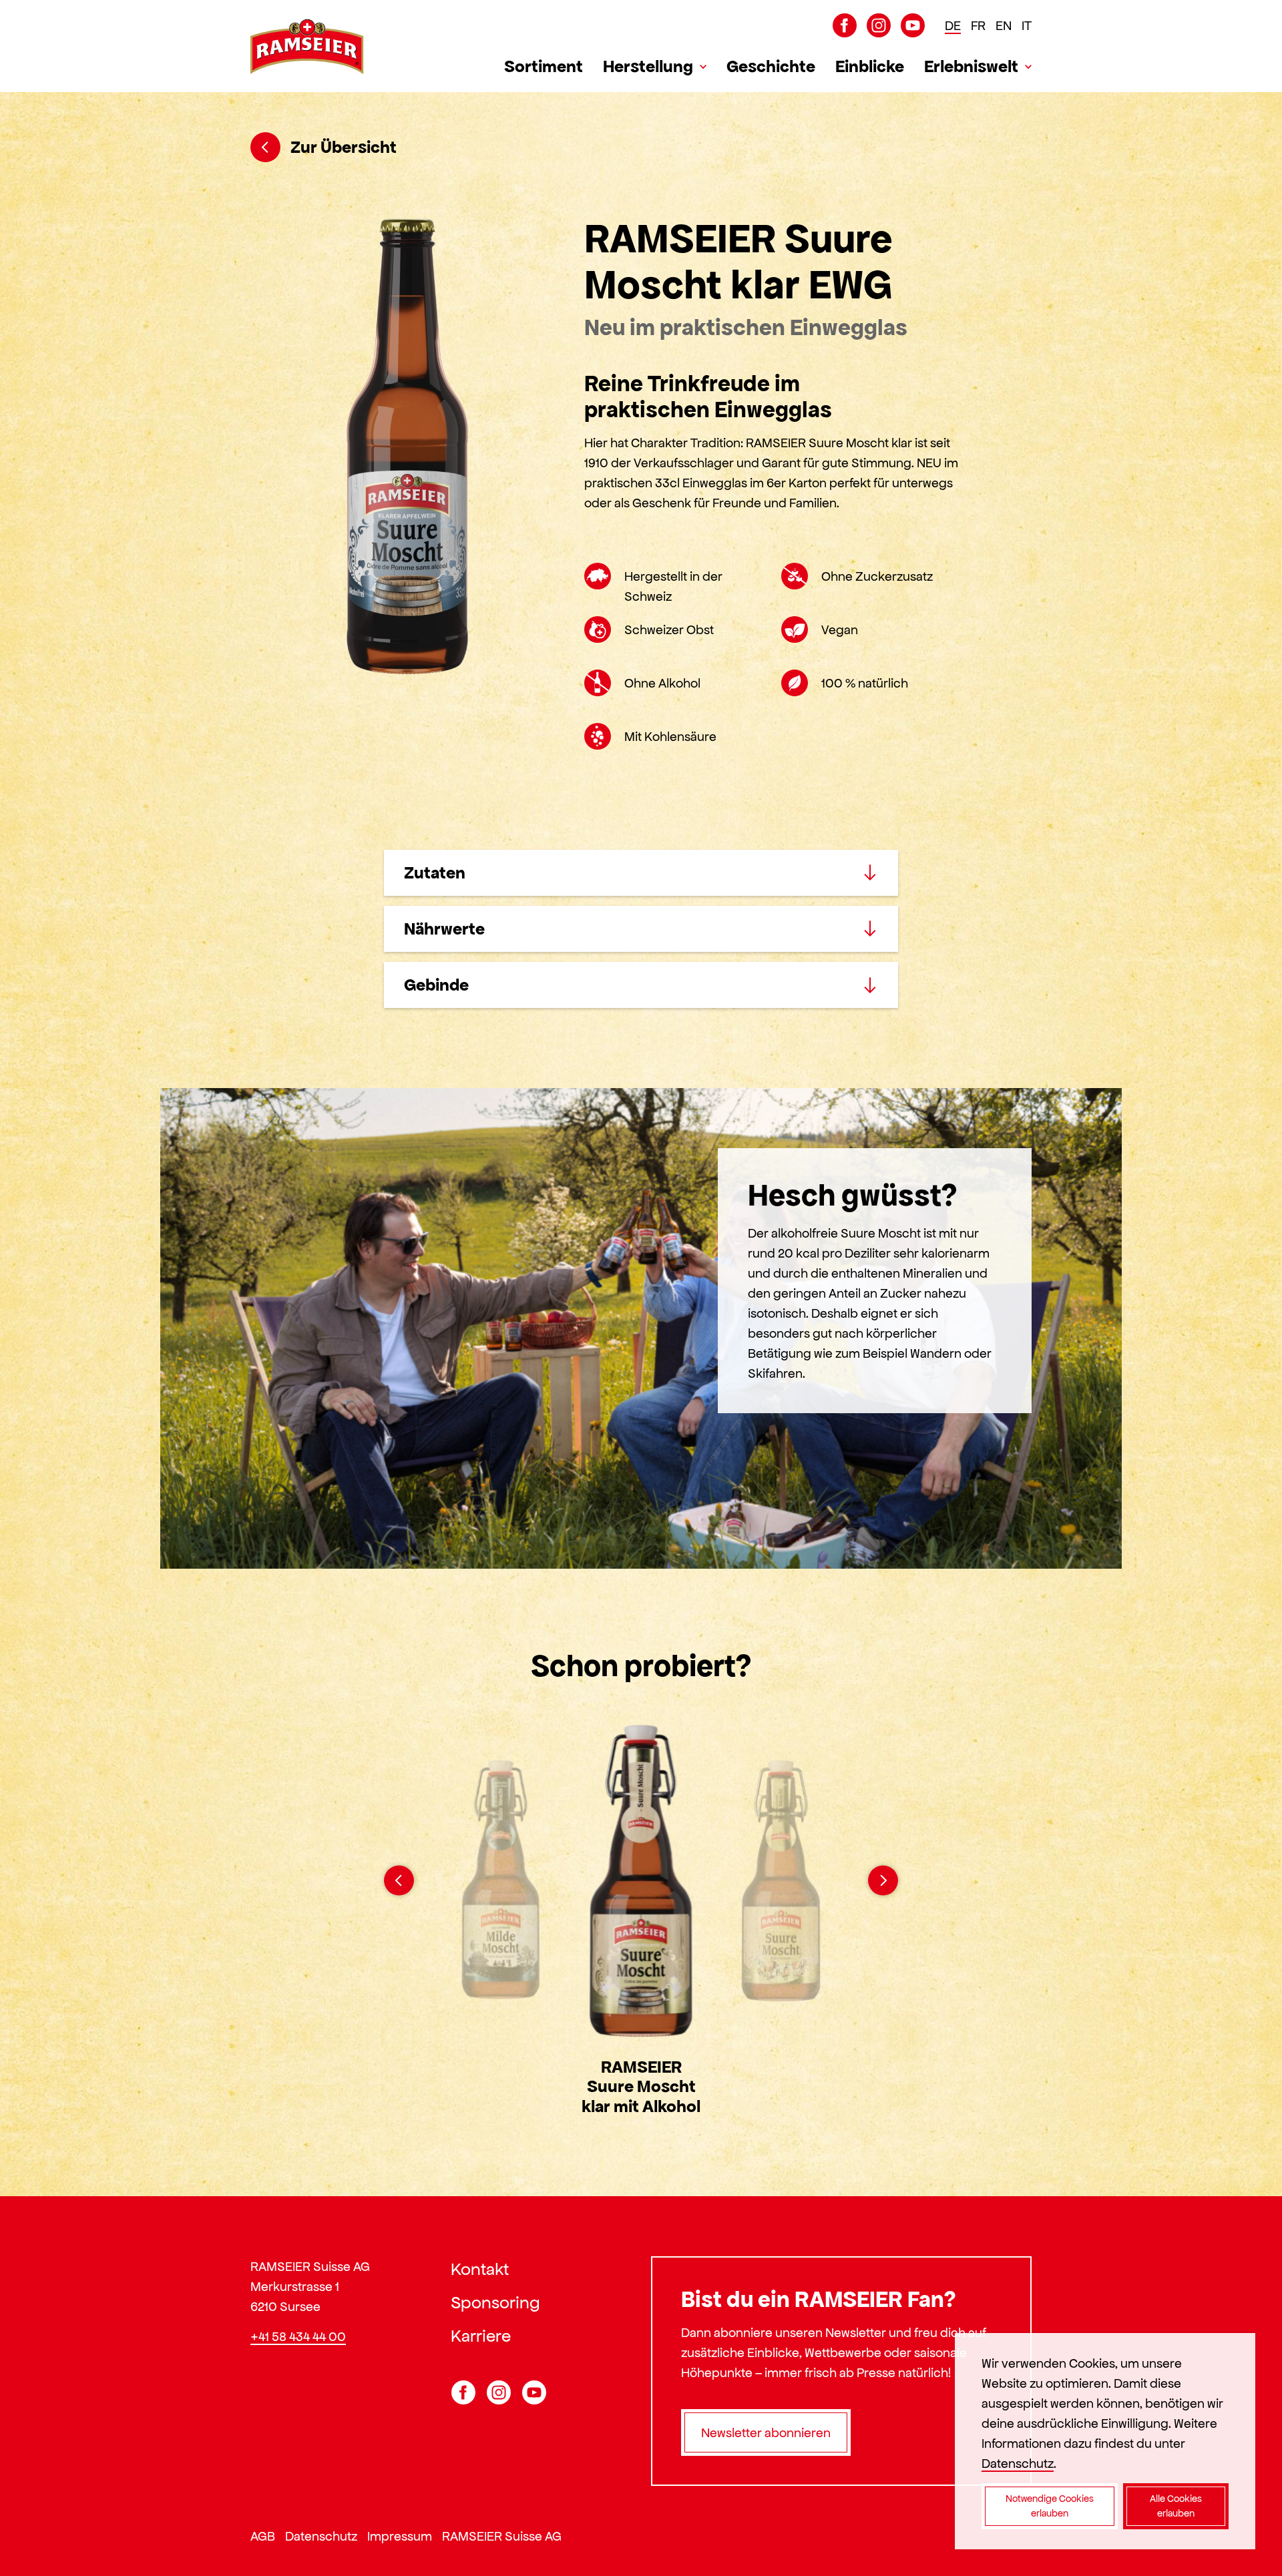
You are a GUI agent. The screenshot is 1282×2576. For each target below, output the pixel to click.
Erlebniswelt (971, 66)
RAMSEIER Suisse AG (502, 2536)
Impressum (400, 2536)
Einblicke (870, 66)
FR (978, 25)
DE (953, 25)
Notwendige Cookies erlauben (1050, 2506)
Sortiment (544, 66)
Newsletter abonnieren (766, 2432)
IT (1027, 25)
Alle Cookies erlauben (1176, 2506)
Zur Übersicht (344, 147)
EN (1004, 25)
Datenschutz (321, 2536)
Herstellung (648, 66)
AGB (263, 2536)
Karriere (481, 2336)
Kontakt (480, 2269)
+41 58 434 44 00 (298, 2336)
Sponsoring (495, 2302)
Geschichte (771, 66)
